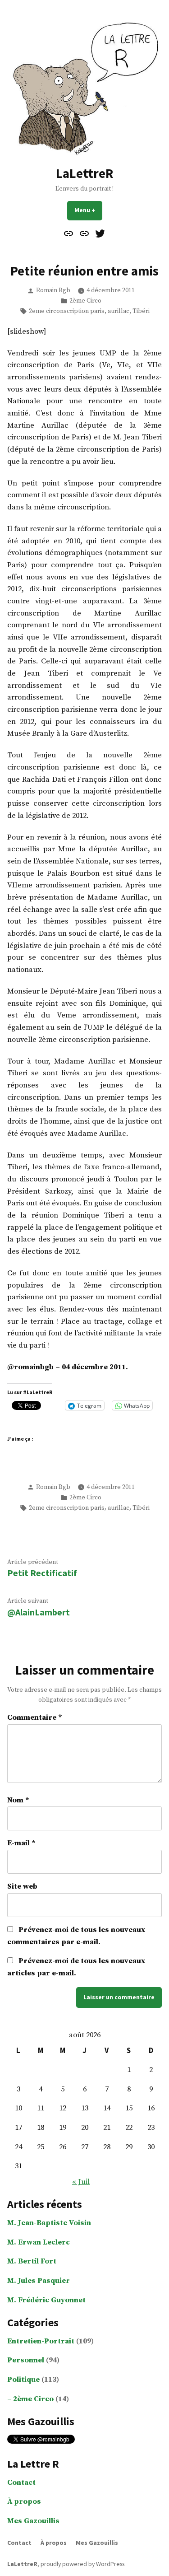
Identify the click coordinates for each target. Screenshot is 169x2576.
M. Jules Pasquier (39, 2281)
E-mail (21, 1843)
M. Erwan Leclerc (39, 2242)
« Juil (81, 2182)
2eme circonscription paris (67, 311)
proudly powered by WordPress (82, 2564)
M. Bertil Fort (32, 2261)
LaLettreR (84, 173)
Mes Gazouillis (33, 2521)
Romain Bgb (53, 290)
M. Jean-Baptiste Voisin (49, 2223)
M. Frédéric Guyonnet (46, 2300)
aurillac (119, 311)
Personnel (26, 2360)
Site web (22, 1887)
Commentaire (35, 1718)
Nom (18, 1800)
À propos (24, 2502)
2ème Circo (85, 301)
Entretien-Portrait (41, 2341)
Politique (23, 2380)
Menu (88, 210)
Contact (21, 2483)
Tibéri (141, 311)
